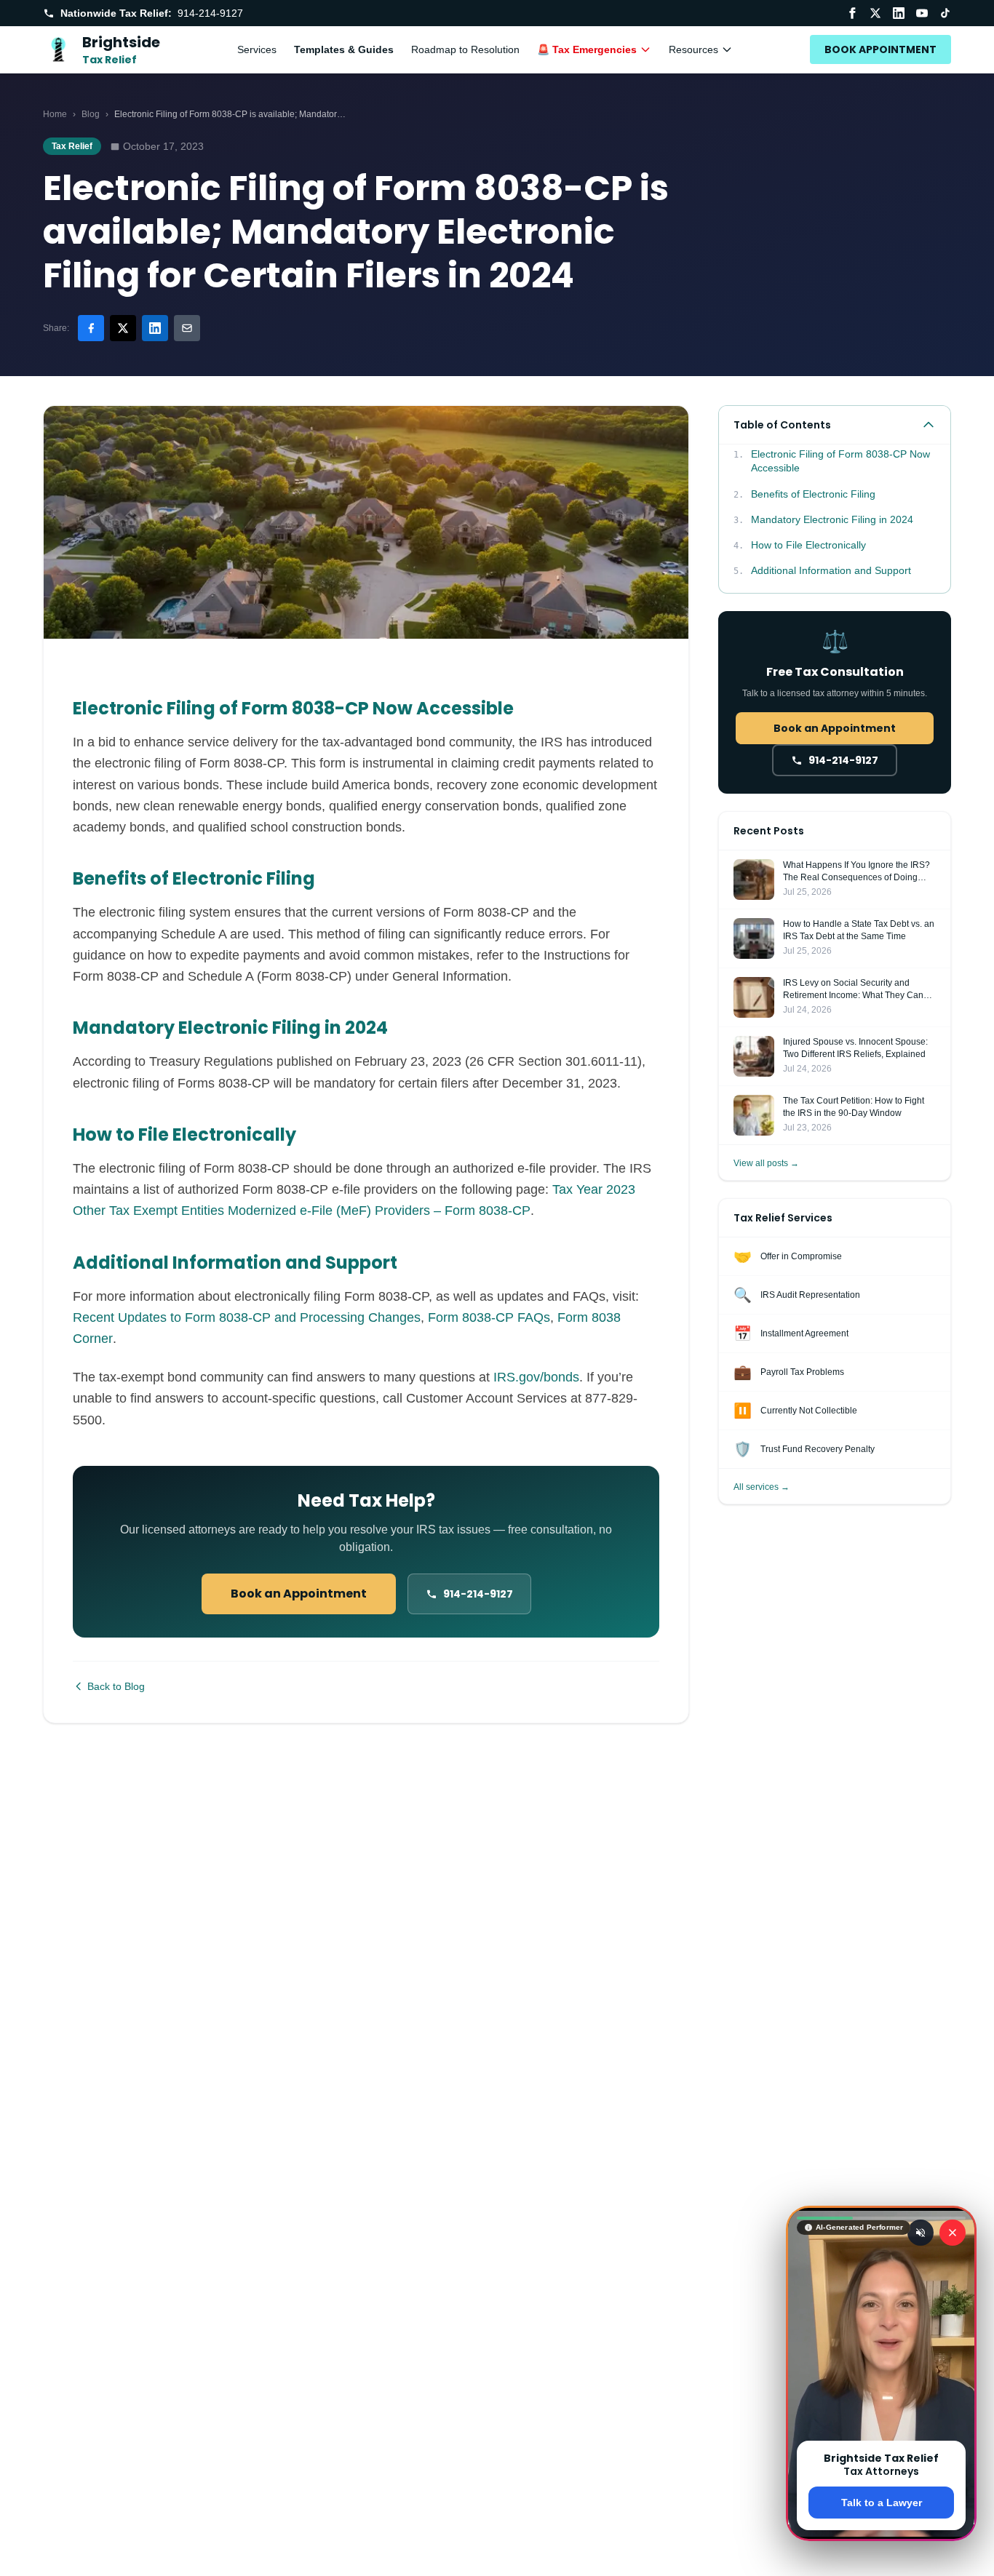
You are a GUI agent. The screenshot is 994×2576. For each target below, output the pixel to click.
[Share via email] (187, 328)
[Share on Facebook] (91, 328)
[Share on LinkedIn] (155, 328)
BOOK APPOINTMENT (880, 49)
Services (257, 49)
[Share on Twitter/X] (123, 328)
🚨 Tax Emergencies (587, 49)
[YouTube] (922, 13)
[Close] (953, 2233)
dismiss (882, 2553)
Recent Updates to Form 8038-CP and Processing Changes (247, 1317)
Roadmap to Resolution (465, 49)
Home (55, 114)
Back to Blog (116, 1686)
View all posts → (766, 1163)
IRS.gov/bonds (536, 1377)
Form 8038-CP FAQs (489, 1317)
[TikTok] (945, 13)
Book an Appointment (299, 1594)
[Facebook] (852, 13)
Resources (693, 49)
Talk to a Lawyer (882, 2503)
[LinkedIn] (899, 13)
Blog (91, 114)
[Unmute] (921, 2233)
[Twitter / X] (875, 13)
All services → (762, 1487)
